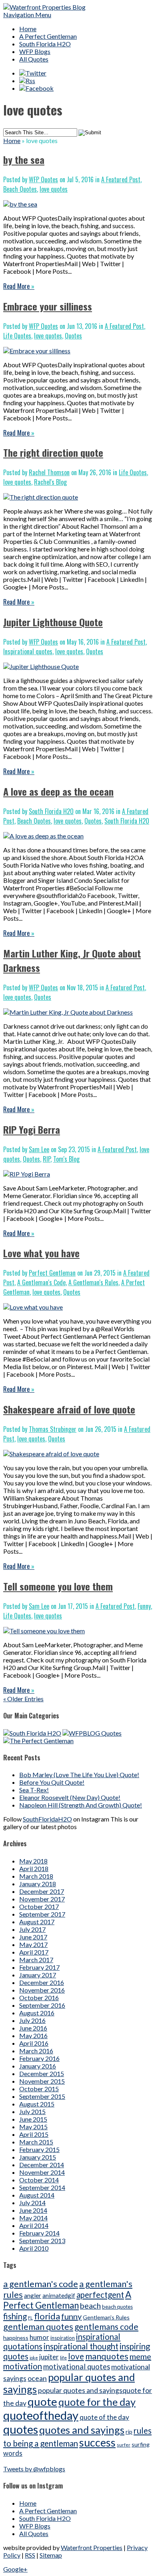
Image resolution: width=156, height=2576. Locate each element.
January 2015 (38, 2157)
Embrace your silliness (48, 306)
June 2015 (33, 2119)
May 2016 (33, 2036)
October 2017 (39, 1906)
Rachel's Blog (50, 482)
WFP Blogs (35, 51)
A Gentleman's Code (41, 1282)
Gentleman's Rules (106, 2317)
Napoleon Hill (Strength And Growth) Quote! (81, 1805)
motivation (23, 2366)
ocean (37, 2378)
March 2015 (36, 2142)
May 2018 (33, 1861)
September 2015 (42, 2096)
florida (47, 2316)
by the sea (24, 159)
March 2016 (36, 2051)
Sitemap (51, 2555)
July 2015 (32, 2111)
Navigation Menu (27, 15)
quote (42, 2402)
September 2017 (42, 1914)
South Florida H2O (45, 44)
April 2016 (34, 2043)
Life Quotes (17, 336)
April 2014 (34, 2225)
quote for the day (97, 2402)
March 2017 (36, 1960)
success (97, 2443)
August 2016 (37, 2013)
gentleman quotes (38, 2327)
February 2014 (39, 2233)
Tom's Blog (66, 1159)
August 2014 (37, 2195)
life (63, 2358)
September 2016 (42, 2005)
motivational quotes (77, 2367)
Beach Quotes (20, 189)
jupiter (49, 2357)
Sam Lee (39, 1149)
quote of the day (104, 2417)
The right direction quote (53, 452)
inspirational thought (81, 2346)
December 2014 (42, 2165)
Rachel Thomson (49, 472)
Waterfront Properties (92, 2547)
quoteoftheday (41, 2415)
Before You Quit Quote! (52, 1782)
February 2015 (39, 2149)
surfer (124, 2445)
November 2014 (42, 2172)
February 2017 (39, 1967)
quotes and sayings (82, 2430)
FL (30, 2318)
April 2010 (34, 2248)
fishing (15, 2316)
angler (33, 2295)
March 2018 (36, 1876)
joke (34, 2358)
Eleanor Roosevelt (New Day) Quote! (70, 1797)
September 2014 (42, 2187)
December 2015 (42, 2073)
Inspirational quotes (28, 651)
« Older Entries (23, 1699)
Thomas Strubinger (53, 1429)
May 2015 (33, 2127)
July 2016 (32, 2020)
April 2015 (34, 2134)
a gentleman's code (41, 2284)
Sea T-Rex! (34, 1790)
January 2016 (38, 2066)
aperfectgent (100, 2295)
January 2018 (38, 1884)
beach (90, 2305)
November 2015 (42, 2081)
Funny (144, 1606)
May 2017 (33, 1944)
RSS (30, 2555)
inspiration (63, 2338)
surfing (141, 2444)
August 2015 (37, 2104)
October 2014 (39, 2180)
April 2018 (34, 1868)
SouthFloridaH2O (47, 1819)
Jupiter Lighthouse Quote (53, 622)
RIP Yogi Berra (32, 1129)
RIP (47, 1159)
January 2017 (38, 1975)
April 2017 (34, 1952)
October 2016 (39, 1998)
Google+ (15, 2569)
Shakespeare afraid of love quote (69, 1409)
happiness (16, 2338)
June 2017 (33, 1937)
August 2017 (37, 1922)
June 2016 (33, 2028)
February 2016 (39, 2058)
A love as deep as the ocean (58, 791)
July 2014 (32, 2203)
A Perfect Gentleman (48, 36)
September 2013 (42, 2241)
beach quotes (117, 2307)
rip (129, 2432)
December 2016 (42, 1982)
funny (71, 2316)
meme (140, 2356)
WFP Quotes (43, 179)
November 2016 (42, 1990)
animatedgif (59, 2295)
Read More (19, 286)
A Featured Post (121, 179)
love (76, 2356)
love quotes (54, 189)
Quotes (73, 336)
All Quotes (34, 59)
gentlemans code (106, 2326)
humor (39, 2337)
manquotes (107, 2356)
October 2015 (39, 2089)
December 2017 (42, 1891)
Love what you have (41, 1253)
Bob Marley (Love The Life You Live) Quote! (79, 1775)
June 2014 (33, 2210)
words (13, 2453)
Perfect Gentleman (52, 1273)
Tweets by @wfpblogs (34, 2469)
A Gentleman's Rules (93, 1282)
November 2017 (42, 1899)
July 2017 (32, 1929)
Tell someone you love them (58, 1586)
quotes (21, 2429)
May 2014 (33, 2218)
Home (28, 29)
